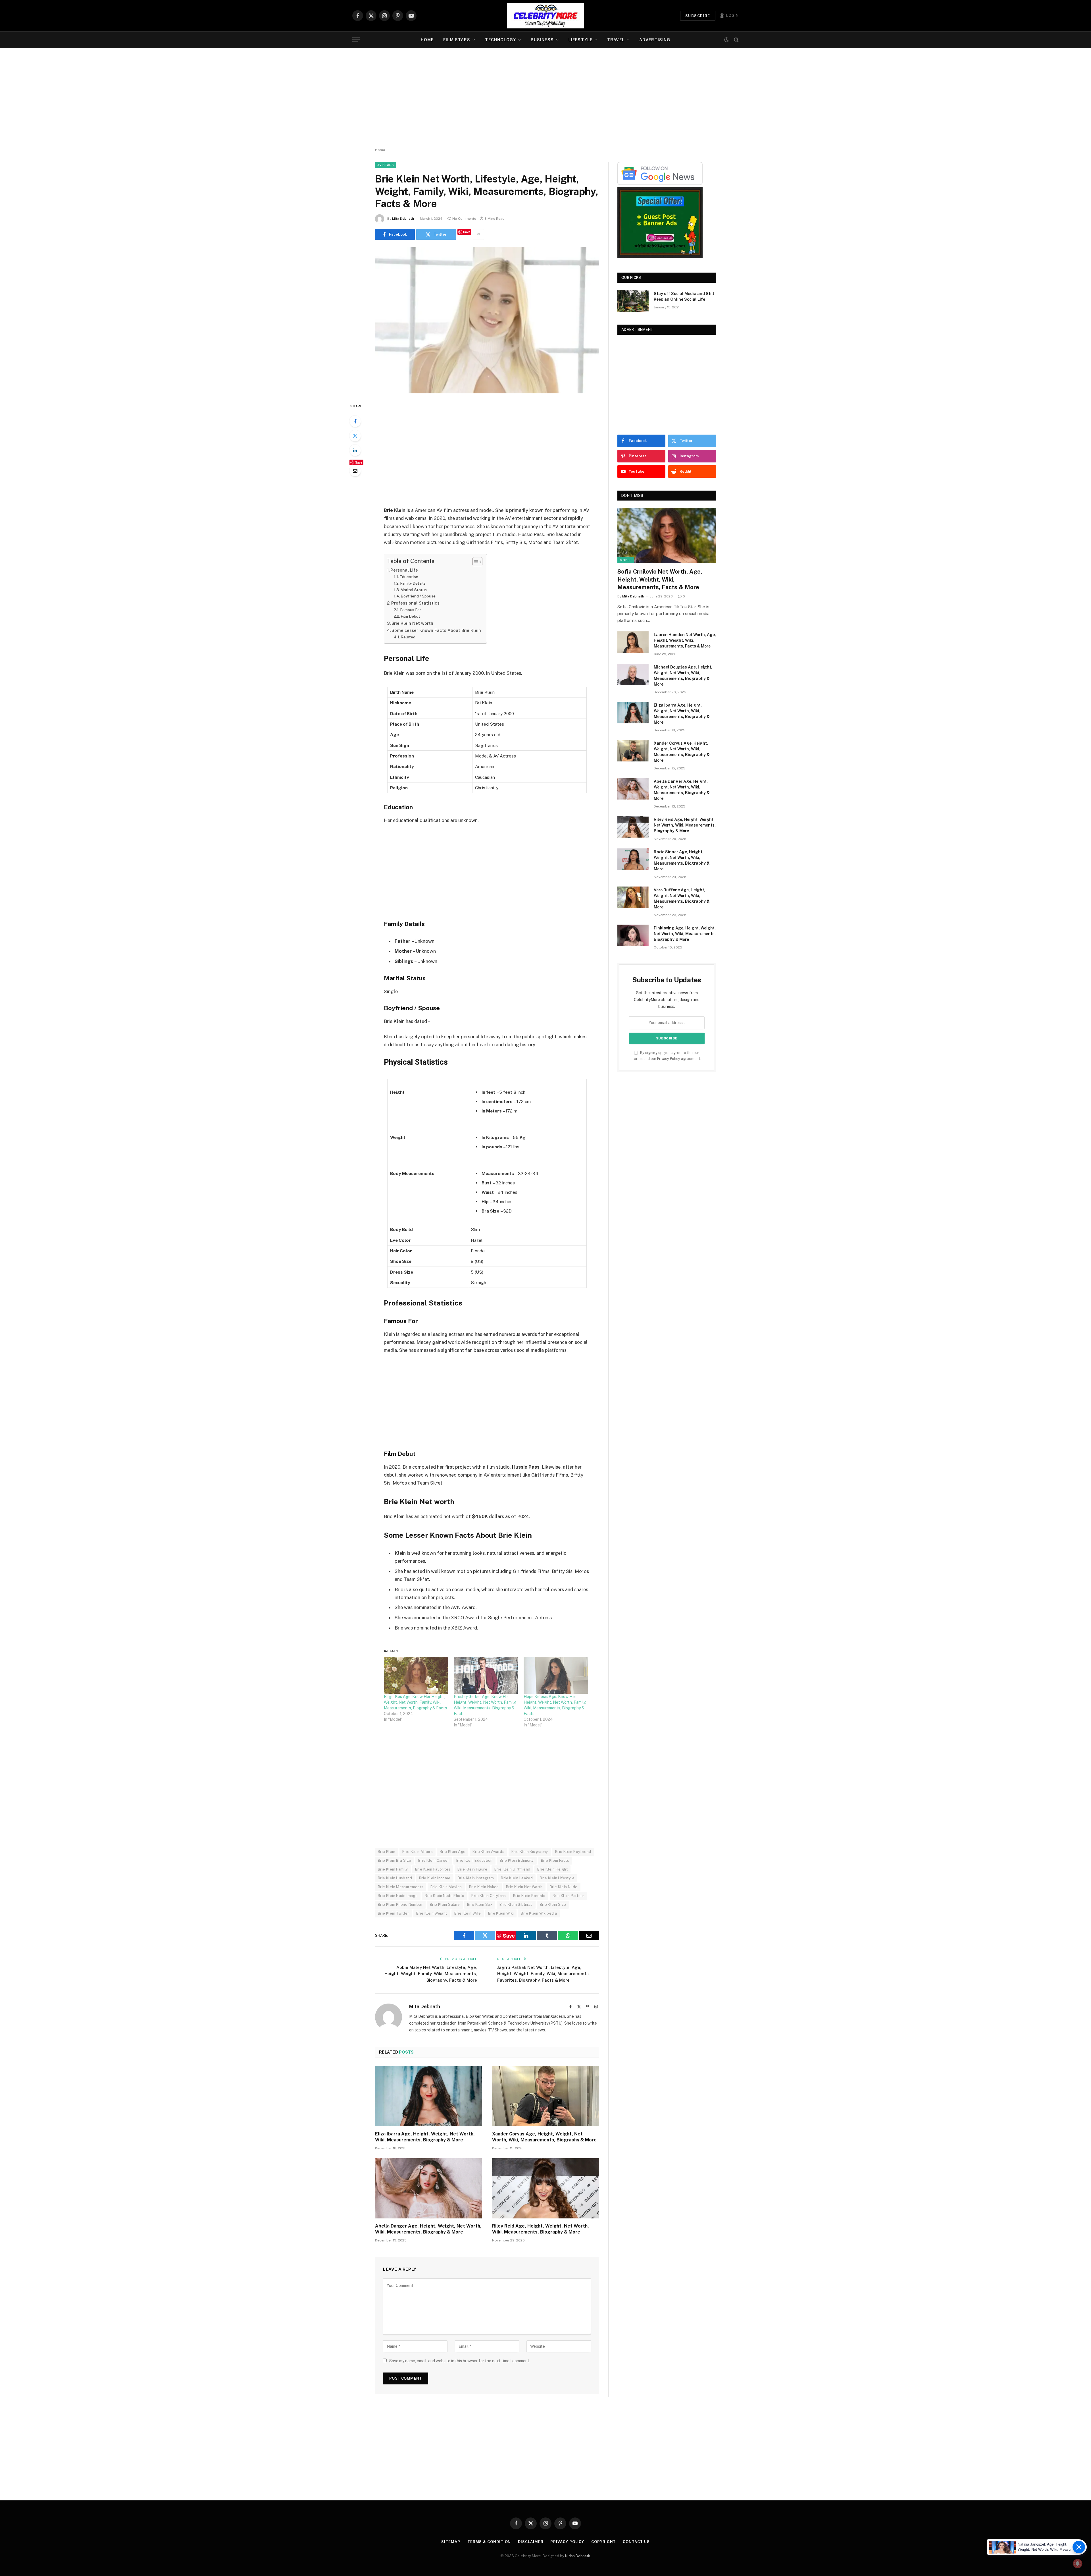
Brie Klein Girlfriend (512, 1869)
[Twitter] (355, 436)
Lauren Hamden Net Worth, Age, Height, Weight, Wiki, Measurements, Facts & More (685, 640)
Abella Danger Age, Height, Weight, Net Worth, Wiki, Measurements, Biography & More (428, 2229)
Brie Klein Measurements (401, 1887)
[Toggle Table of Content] (475, 562)
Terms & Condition (489, 2542)
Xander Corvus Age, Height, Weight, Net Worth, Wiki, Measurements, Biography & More (544, 2137)
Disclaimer (531, 2542)
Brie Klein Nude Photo (444, 1896)
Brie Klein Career (434, 1860)
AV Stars (386, 165)
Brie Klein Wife (468, 1913)
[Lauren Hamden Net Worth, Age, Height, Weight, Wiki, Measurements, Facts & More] (633, 642)
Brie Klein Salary (445, 1905)
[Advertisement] (545, 98)
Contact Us (636, 2542)
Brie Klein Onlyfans (489, 1896)
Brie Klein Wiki (501, 1913)
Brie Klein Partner (569, 1896)
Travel (616, 40)
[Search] (736, 40)
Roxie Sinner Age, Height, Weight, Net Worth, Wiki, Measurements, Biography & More (682, 860)
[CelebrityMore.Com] (545, 16)
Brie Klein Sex (480, 1905)
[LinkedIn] (355, 450)
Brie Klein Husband (395, 1878)
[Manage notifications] (1078, 2563)
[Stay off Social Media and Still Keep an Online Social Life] (633, 301)
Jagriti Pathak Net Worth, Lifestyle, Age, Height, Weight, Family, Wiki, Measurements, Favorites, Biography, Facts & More (544, 1974)
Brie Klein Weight (432, 1913)
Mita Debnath (403, 219)
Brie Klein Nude (564, 1887)
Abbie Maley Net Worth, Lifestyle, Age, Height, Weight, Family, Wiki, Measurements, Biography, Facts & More (431, 1974)
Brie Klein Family (393, 1869)
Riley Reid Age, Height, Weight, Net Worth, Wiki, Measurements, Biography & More (541, 2229)
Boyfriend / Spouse (418, 596)
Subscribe (698, 16)
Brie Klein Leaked (517, 1878)
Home (427, 40)
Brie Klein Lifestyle (557, 1878)
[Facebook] (355, 421)
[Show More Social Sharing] (478, 234)
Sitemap (451, 2542)
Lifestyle (580, 40)
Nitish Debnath (578, 2556)
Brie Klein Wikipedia (539, 1913)
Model (626, 560)
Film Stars (457, 40)
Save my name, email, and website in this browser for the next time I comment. (460, 2361)
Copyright (603, 2542)
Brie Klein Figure (472, 1869)
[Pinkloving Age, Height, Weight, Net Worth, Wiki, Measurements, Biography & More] (633, 935)
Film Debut (410, 616)
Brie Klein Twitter (393, 1913)
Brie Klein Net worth (412, 623)
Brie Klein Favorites (433, 1869)
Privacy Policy (669, 1059)
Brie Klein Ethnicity (517, 1860)
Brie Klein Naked (484, 1887)
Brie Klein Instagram (476, 1878)
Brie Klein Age (453, 1852)
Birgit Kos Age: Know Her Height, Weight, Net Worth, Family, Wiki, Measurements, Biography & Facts (415, 1702)
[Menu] (356, 40)
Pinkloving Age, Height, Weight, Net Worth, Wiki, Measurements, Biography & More (685, 934)
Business (542, 40)
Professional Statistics (415, 603)
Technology (500, 40)
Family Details (413, 583)
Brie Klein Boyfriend (573, 1852)
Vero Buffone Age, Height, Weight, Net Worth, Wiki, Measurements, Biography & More (682, 898)
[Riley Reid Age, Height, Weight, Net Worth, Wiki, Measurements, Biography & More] (545, 2188)
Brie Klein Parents (529, 1896)
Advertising (655, 40)
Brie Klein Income (435, 1878)
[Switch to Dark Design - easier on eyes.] (726, 40)
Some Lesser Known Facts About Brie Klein (436, 630)
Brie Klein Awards (488, 1852)
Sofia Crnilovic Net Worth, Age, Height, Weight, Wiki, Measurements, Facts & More (660, 579)
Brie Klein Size (553, 1905)
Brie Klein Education (474, 1860)
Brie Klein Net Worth (524, 1887)
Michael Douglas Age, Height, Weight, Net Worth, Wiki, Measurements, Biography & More (683, 676)
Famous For (411, 610)
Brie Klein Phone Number (400, 1905)
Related (408, 637)
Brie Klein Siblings (516, 1905)
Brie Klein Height (552, 1869)
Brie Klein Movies (446, 1887)
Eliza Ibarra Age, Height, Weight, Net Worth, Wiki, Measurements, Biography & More (425, 2137)
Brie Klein (387, 1852)
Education (409, 577)
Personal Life (404, 570)
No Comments (464, 219)
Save (467, 232)
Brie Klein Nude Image (398, 1896)
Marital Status (414, 590)
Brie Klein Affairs (418, 1852)
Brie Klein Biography (530, 1852)
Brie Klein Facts (555, 1860)
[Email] (355, 471)
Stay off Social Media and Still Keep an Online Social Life (684, 296)
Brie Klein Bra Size (394, 1860)
